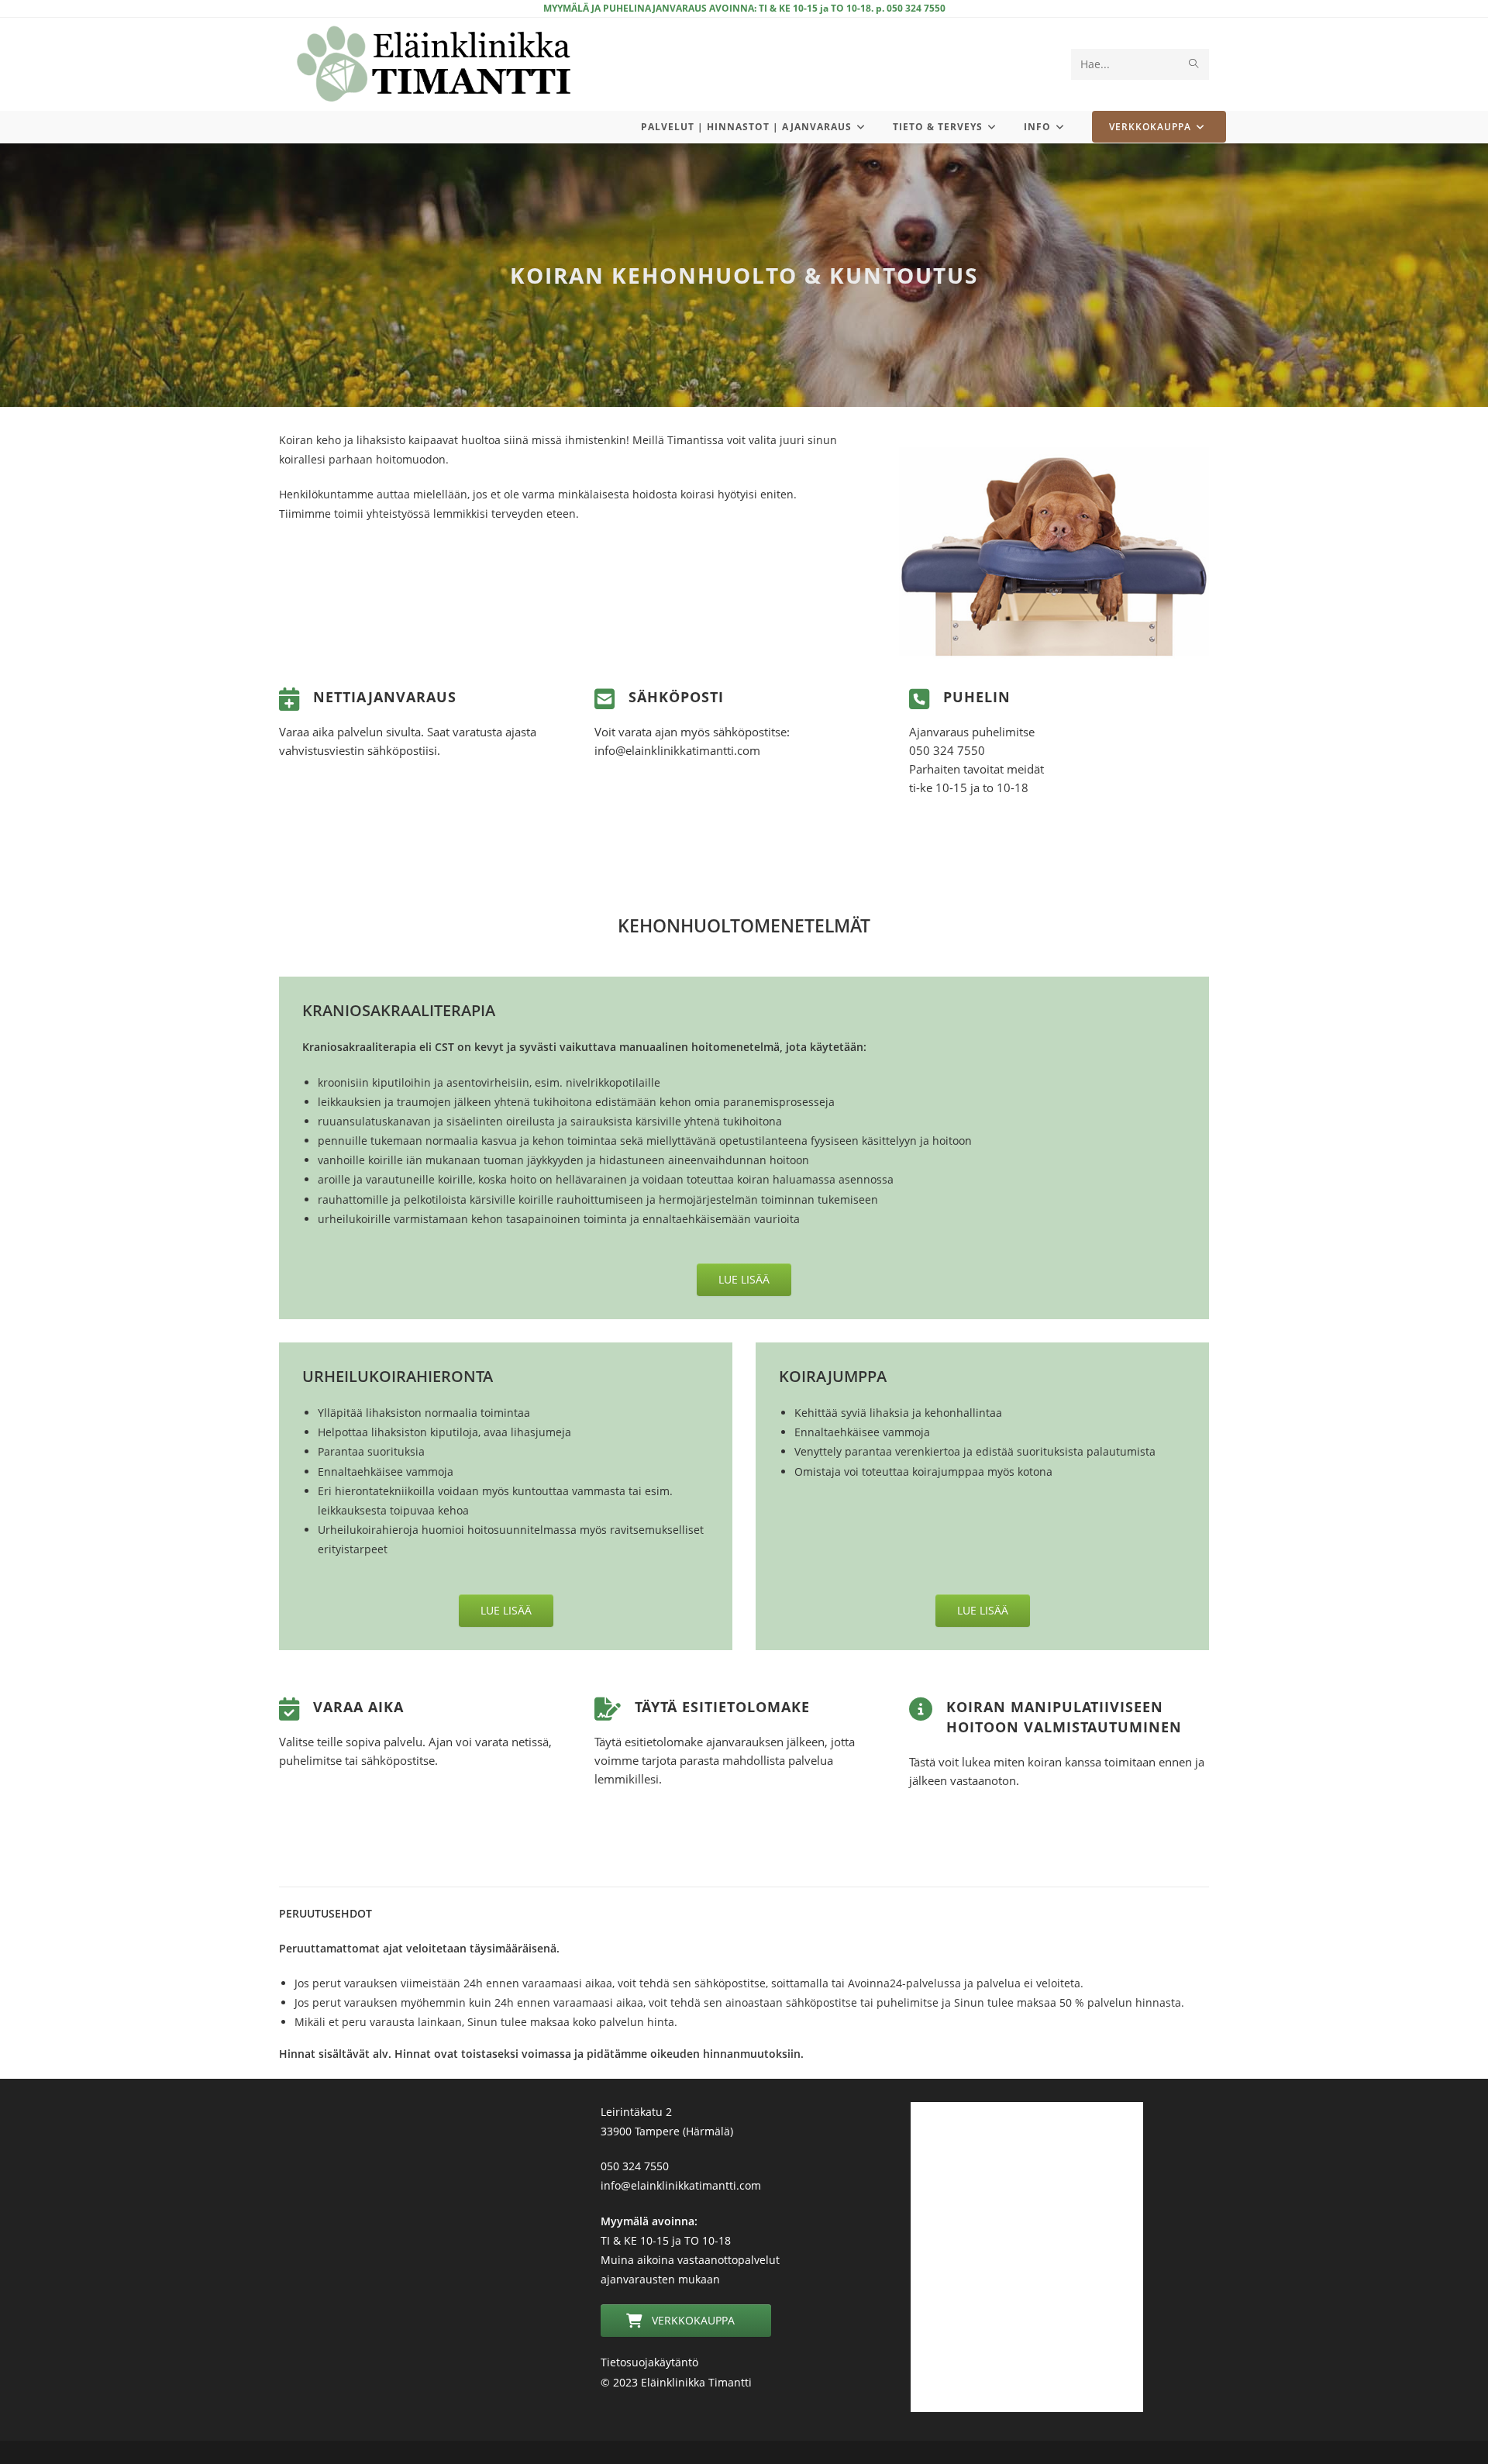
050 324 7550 (635, 2166)
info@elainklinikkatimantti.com (681, 2185)
